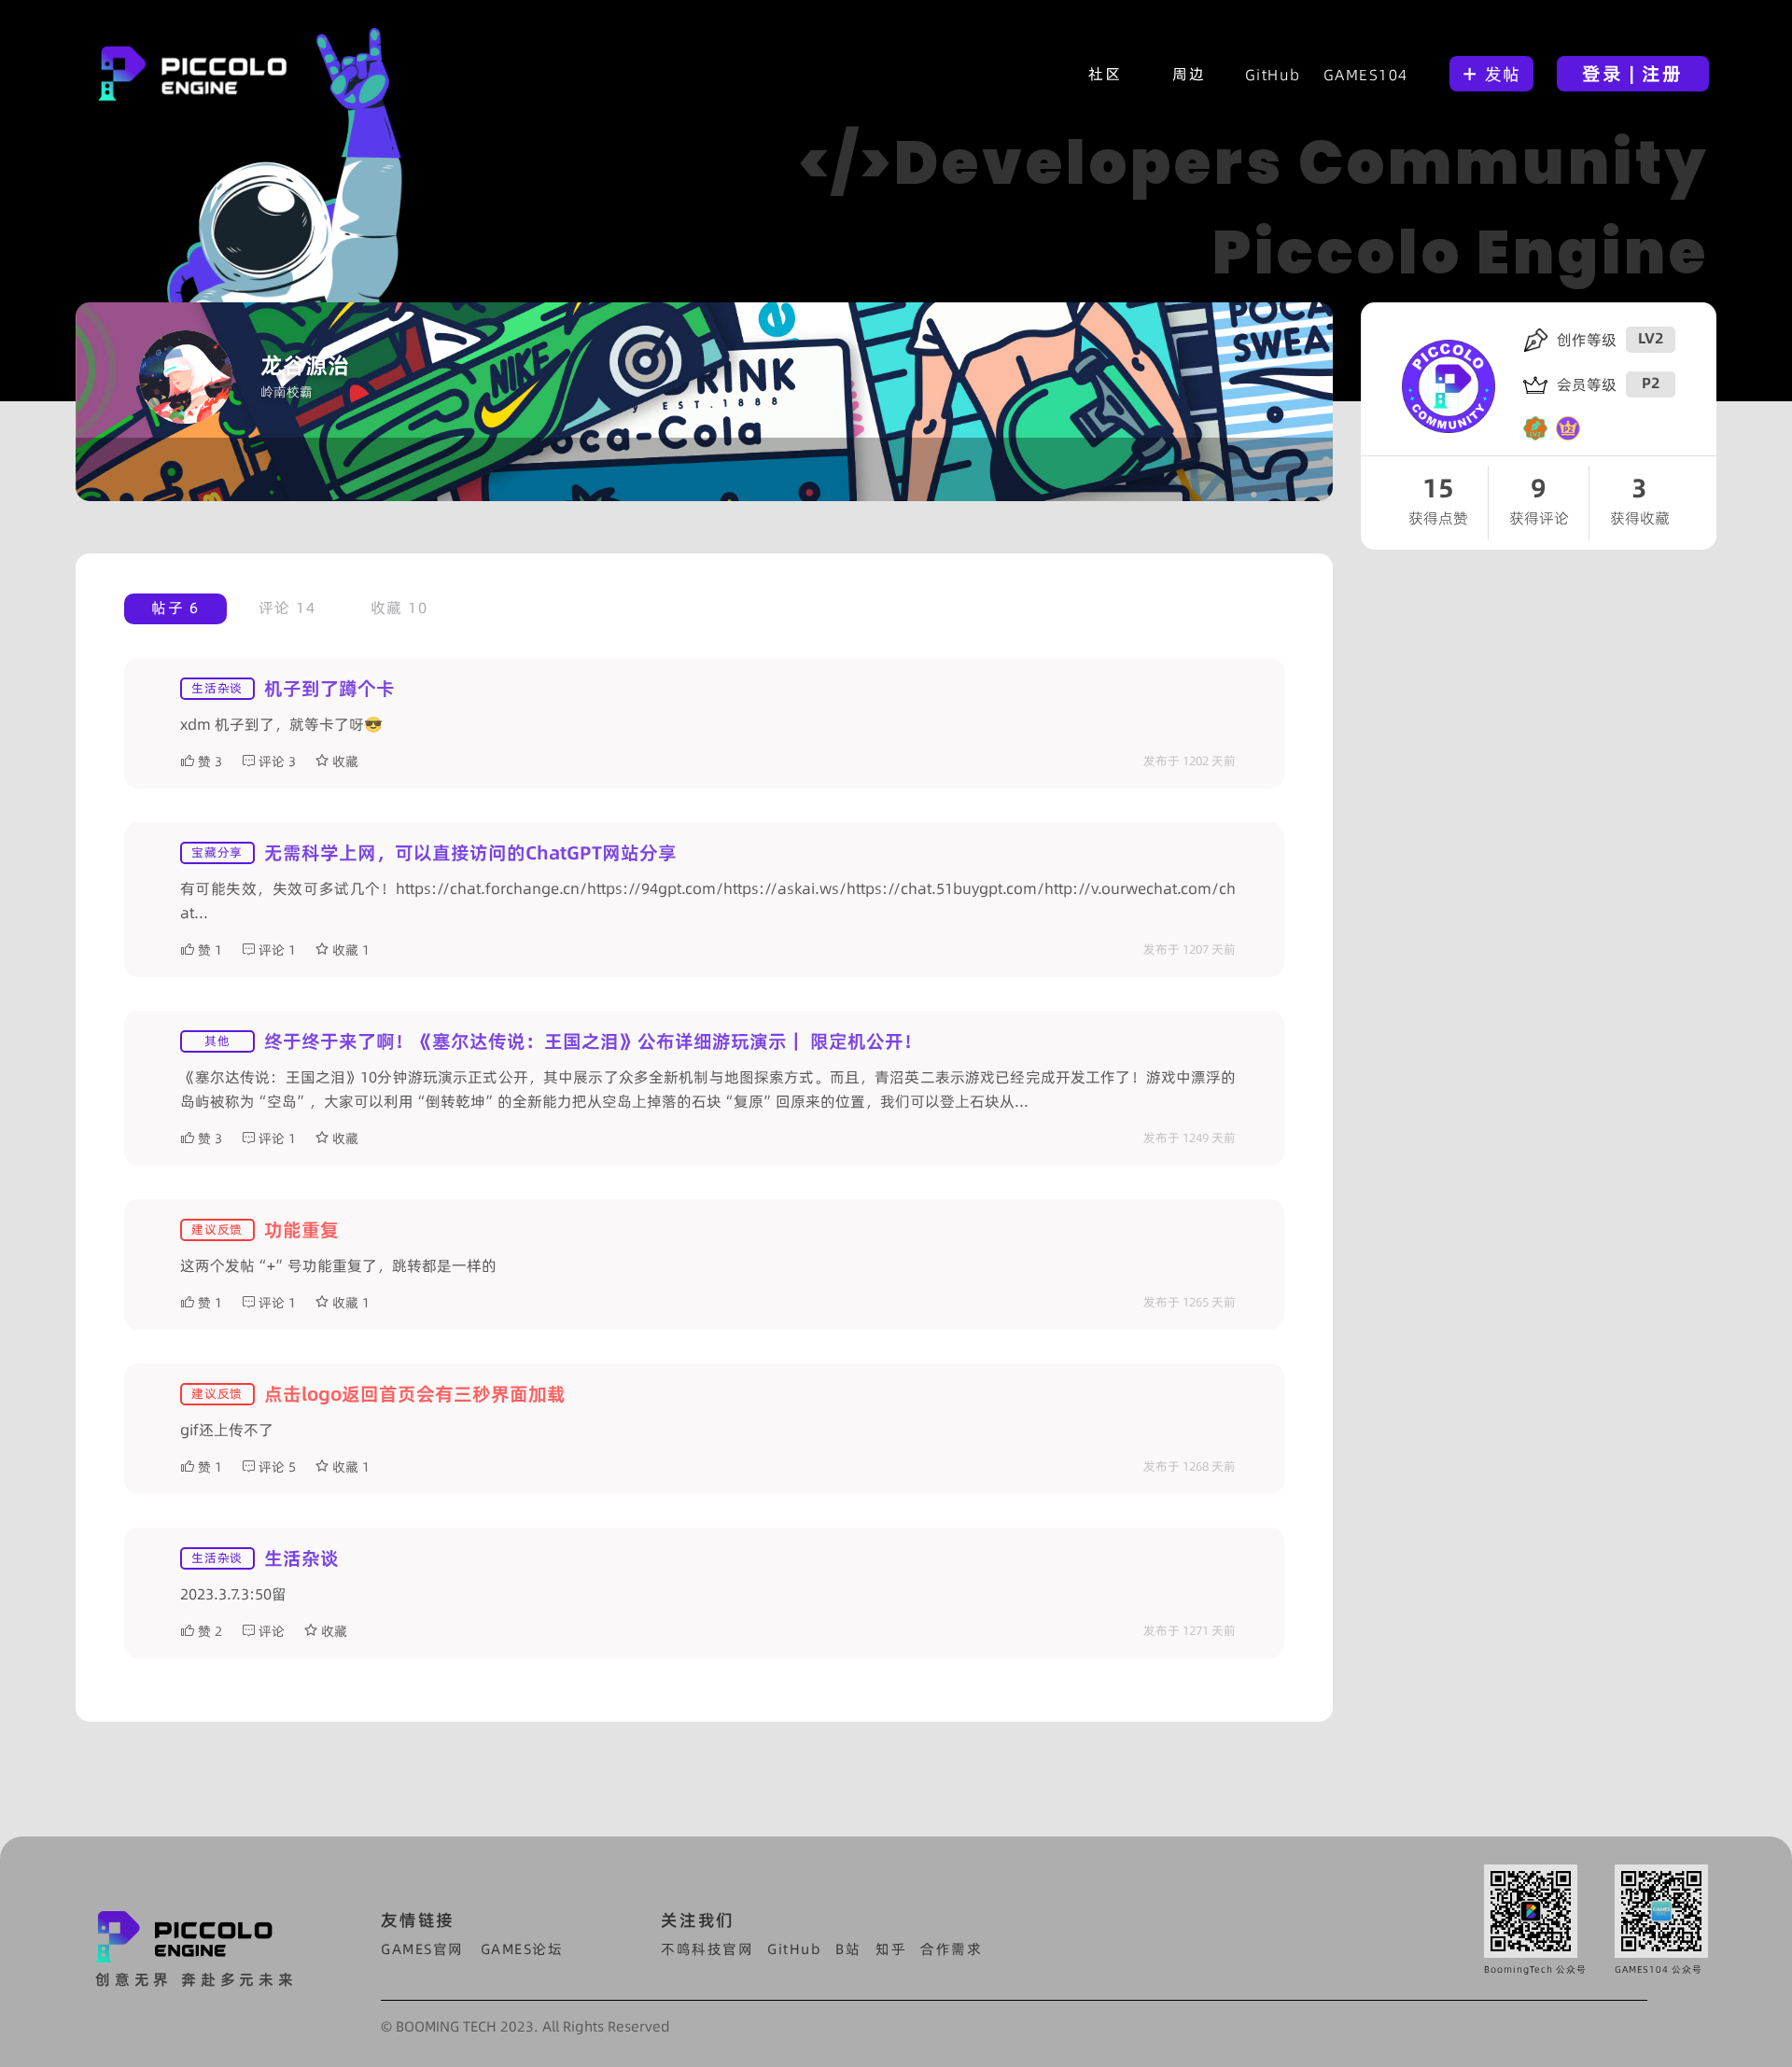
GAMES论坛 (522, 1949)
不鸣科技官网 (707, 1949)
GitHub (1273, 75)
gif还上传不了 (227, 1430)
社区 (1105, 74)
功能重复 (301, 1230)
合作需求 (951, 1949)
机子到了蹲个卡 (329, 689)
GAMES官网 (422, 1949)
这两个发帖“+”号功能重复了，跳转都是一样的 (338, 1265)
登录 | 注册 (1632, 74)
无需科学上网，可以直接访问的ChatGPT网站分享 (470, 853)
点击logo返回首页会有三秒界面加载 (415, 1394)
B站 (848, 1949)
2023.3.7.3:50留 (233, 1594)
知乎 (891, 1949)
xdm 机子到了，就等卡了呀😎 (281, 724)
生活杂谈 (301, 1558)
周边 (1189, 74)
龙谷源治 (305, 365)
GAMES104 (1366, 75)
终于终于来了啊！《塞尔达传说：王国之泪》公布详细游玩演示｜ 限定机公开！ (593, 1041)
